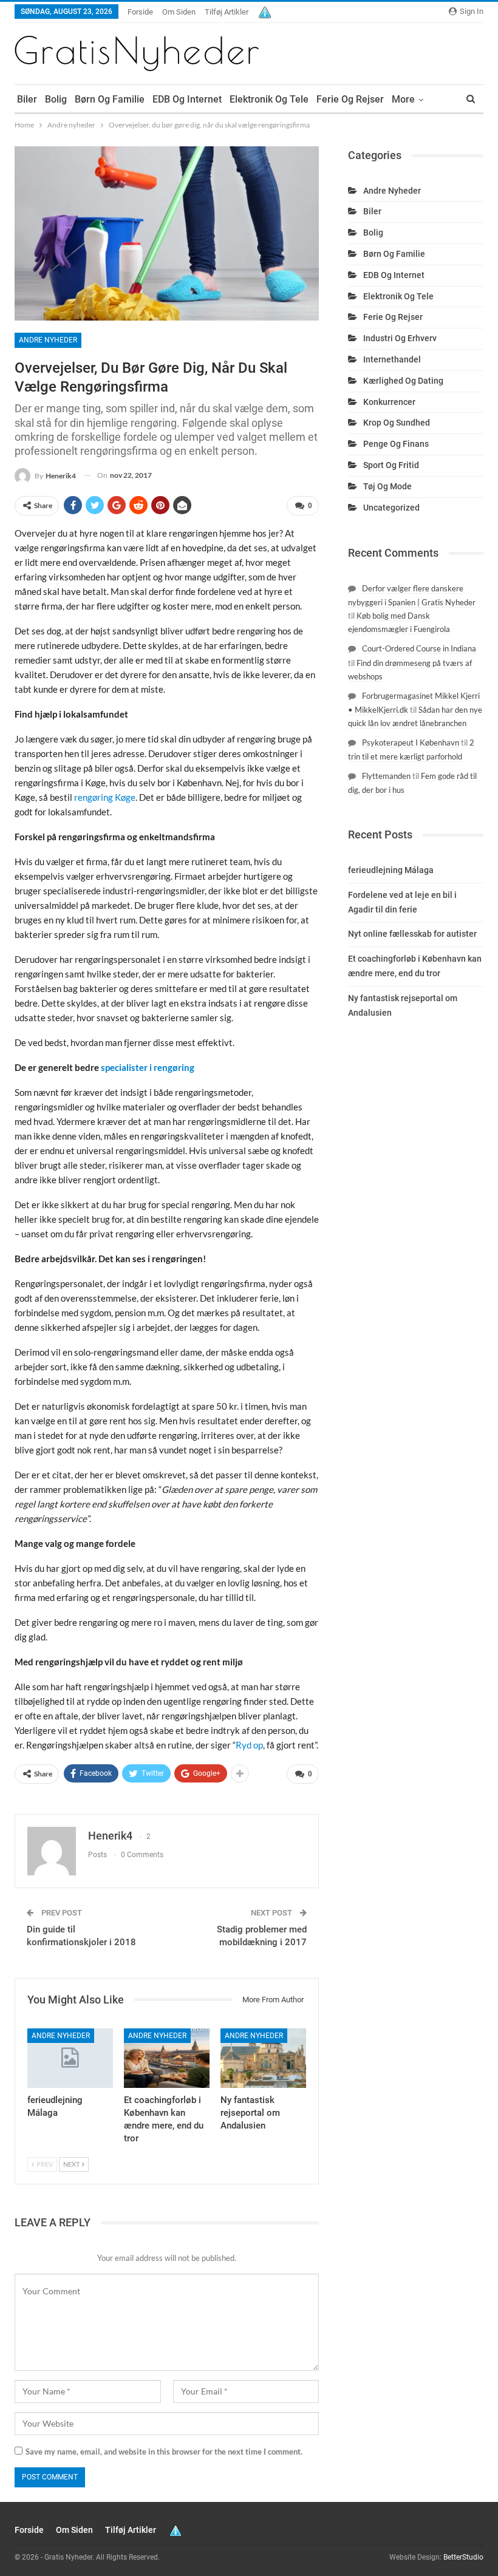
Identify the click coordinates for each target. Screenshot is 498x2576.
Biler (27, 99)
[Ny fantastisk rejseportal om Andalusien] (263, 2058)
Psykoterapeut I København (411, 743)
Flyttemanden (386, 776)
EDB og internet (187, 99)
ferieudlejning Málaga (391, 870)
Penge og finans (396, 444)
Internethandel (392, 359)
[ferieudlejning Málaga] (70, 2058)
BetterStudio (463, 2557)
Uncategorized (391, 508)
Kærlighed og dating (403, 381)
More (403, 99)
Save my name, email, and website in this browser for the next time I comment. (164, 2452)
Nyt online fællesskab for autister (412, 934)
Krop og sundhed (397, 423)
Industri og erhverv (400, 338)
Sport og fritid (391, 465)
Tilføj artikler (227, 12)
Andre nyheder (48, 340)
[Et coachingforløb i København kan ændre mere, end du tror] (167, 2058)
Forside (140, 12)
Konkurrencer (389, 402)
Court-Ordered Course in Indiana (419, 648)
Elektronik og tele (269, 99)
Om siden (179, 12)
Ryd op (249, 1745)
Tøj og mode (387, 486)
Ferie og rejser (350, 99)
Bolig (56, 99)
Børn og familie (110, 99)
